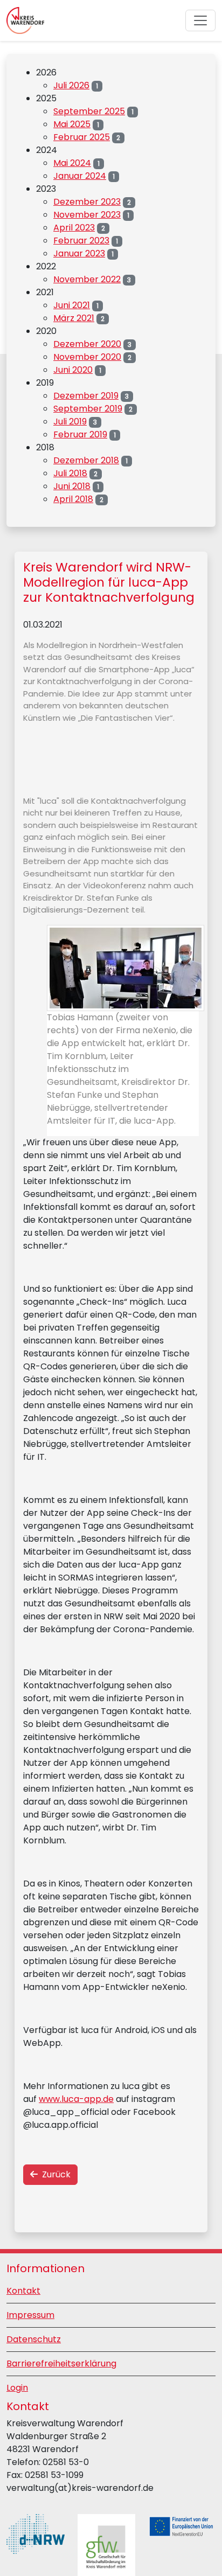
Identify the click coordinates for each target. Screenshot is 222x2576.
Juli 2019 (70, 422)
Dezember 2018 (86, 460)
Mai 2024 (72, 163)
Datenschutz (34, 2339)
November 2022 (87, 279)
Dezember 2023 (87, 202)
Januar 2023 (79, 253)
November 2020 (87, 357)
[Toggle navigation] (200, 20)
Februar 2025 (82, 137)
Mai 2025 (72, 124)
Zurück (54, 2174)
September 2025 (89, 111)
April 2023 (74, 228)
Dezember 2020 (87, 344)
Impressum (30, 2315)
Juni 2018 (72, 486)
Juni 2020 (73, 370)
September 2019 (88, 409)
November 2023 (87, 215)
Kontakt (23, 2291)
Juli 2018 (70, 473)
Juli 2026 (71, 85)
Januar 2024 (80, 176)
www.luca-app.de (76, 2099)
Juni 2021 (72, 305)
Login (17, 2388)
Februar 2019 (80, 434)
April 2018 (73, 499)
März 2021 (74, 318)
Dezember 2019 (86, 396)
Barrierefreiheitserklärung (61, 2363)
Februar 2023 (81, 241)
